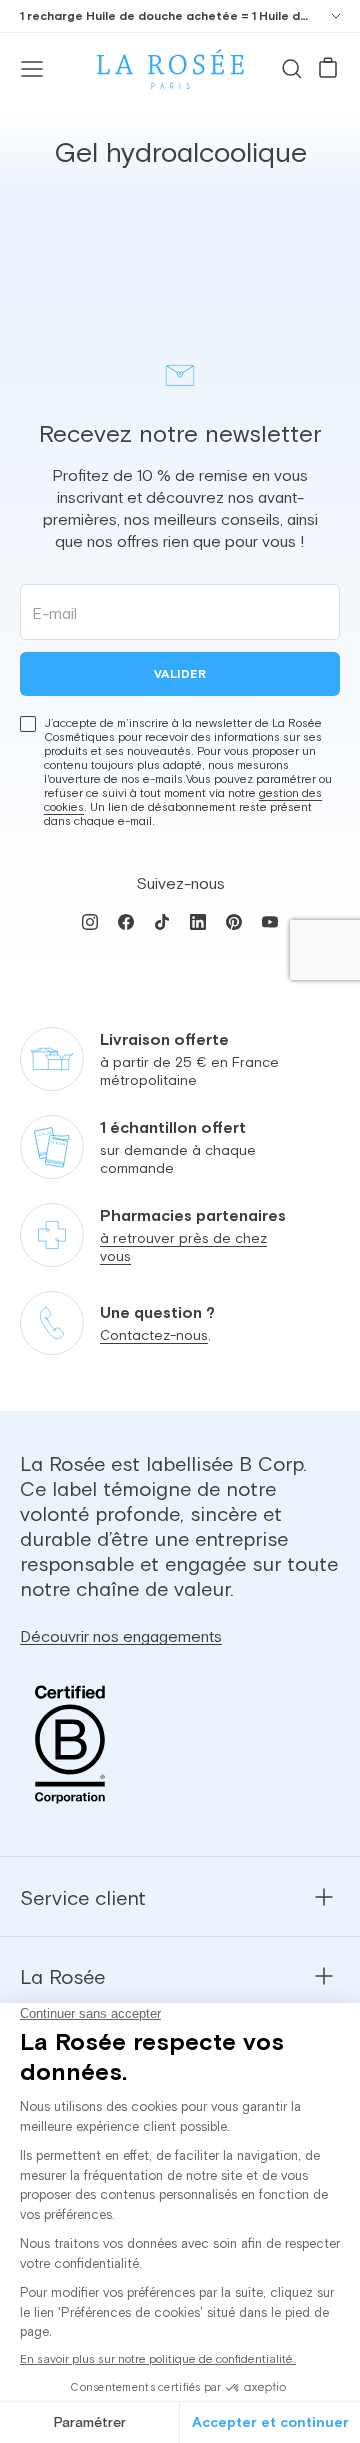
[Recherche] (292, 69)
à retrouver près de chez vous (183, 1247)
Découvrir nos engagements (121, 1636)
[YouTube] (270, 922)
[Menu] (32, 69)
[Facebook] (126, 922)
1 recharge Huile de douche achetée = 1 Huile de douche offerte (164, 16)
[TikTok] (162, 922)
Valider (180, 674)
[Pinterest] (234, 922)
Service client (83, 1897)
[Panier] (328, 69)
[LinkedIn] (198, 922)
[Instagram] (90, 922)
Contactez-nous (154, 1335)
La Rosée (62, 1976)
